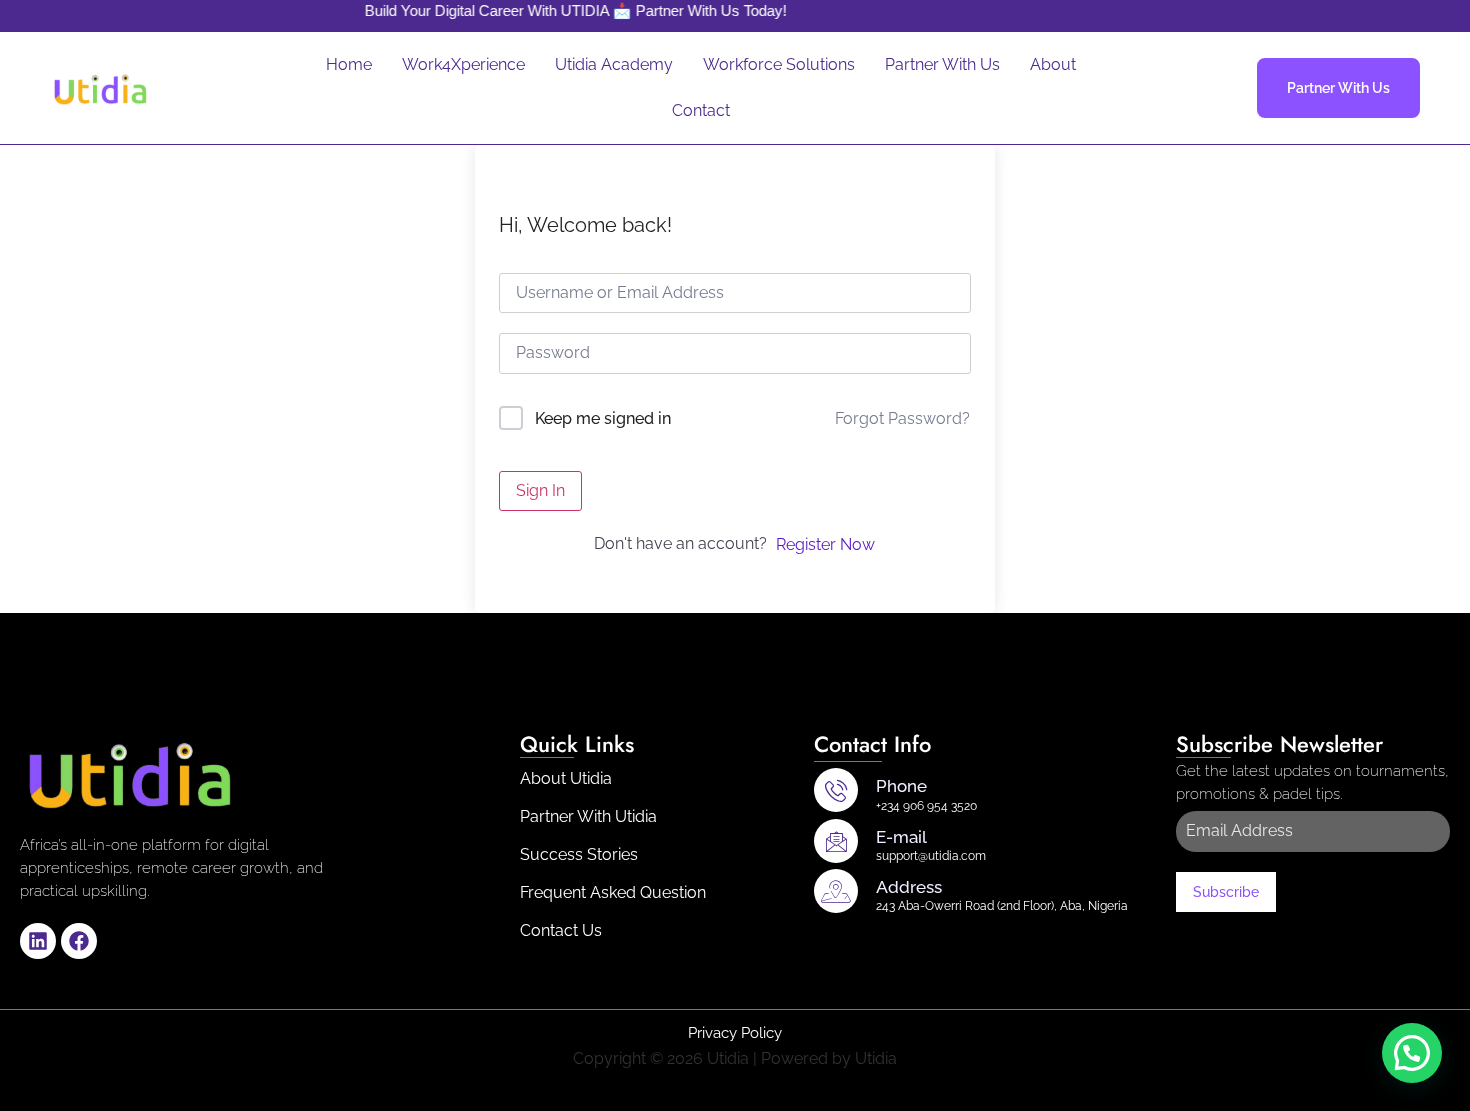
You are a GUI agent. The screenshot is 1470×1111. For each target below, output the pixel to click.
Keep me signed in (603, 418)
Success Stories (579, 854)
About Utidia (566, 778)
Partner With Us (942, 64)
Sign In (540, 490)
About (1053, 64)
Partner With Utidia (588, 816)
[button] (1412, 1053)
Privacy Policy (735, 1033)
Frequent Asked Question (613, 892)
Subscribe (1226, 892)
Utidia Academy (614, 64)
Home (349, 64)
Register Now (825, 544)
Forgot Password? (902, 418)
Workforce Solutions (779, 64)
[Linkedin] (38, 941)
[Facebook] (79, 941)
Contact (701, 110)
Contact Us (561, 930)
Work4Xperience (463, 64)
